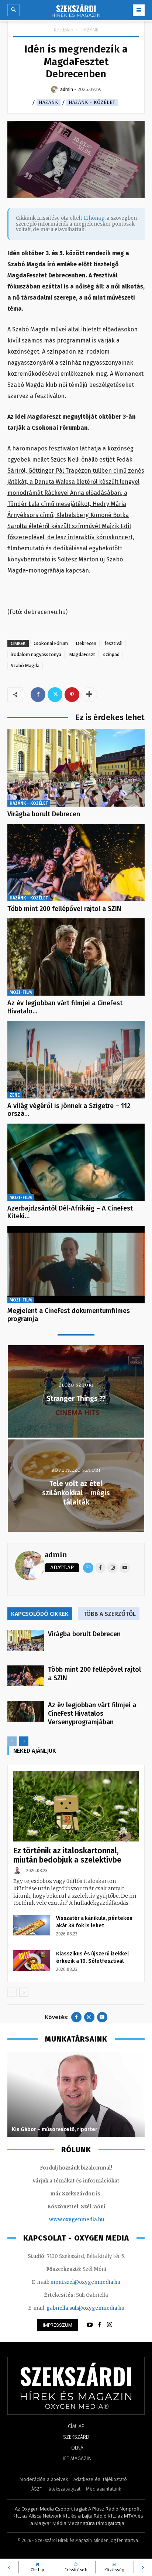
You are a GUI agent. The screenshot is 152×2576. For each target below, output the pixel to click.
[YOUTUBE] (90, 2325)
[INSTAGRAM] (110, 2325)
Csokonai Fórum (51, 643)
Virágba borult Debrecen (44, 814)
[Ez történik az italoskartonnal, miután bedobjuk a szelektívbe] (76, 1806)
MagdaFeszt (82, 654)
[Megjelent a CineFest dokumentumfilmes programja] (76, 1265)
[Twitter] (55, 695)
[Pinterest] (72, 695)
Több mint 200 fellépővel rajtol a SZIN (64, 909)
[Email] (88, 1568)
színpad (111, 654)
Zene (15, 1095)
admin (56, 1555)
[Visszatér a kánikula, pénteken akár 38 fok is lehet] (32, 1925)
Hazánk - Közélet (92, 102)
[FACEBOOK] (100, 2325)
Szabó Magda (25, 666)
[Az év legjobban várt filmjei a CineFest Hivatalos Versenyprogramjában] (76, 957)
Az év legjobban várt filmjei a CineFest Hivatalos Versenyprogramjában (92, 1714)
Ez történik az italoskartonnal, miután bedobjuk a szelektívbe (67, 1855)
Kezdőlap (64, 30)
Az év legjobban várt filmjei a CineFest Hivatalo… (65, 1007)
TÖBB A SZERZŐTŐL (110, 1614)
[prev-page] (12, 1741)
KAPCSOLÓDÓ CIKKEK (40, 1614)
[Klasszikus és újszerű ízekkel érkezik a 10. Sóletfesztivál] (32, 1961)
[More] (89, 695)
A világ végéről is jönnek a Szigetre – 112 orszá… (69, 1110)
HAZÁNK (89, 30)
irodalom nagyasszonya (36, 654)
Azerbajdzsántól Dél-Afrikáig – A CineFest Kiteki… (70, 1212)
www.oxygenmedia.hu (77, 2220)
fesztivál (113, 643)
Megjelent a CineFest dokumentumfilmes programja (69, 1315)
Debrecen (86, 643)
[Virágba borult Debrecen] (76, 768)
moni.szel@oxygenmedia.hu (85, 2282)
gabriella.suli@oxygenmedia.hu (85, 2308)
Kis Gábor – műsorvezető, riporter (55, 2129)
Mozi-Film (21, 992)
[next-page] (24, 1741)
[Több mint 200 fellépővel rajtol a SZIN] (76, 863)
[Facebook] (38, 695)
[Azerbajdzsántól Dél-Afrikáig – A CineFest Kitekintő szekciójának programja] (76, 1162)
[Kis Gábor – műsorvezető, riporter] (76, 2094)
